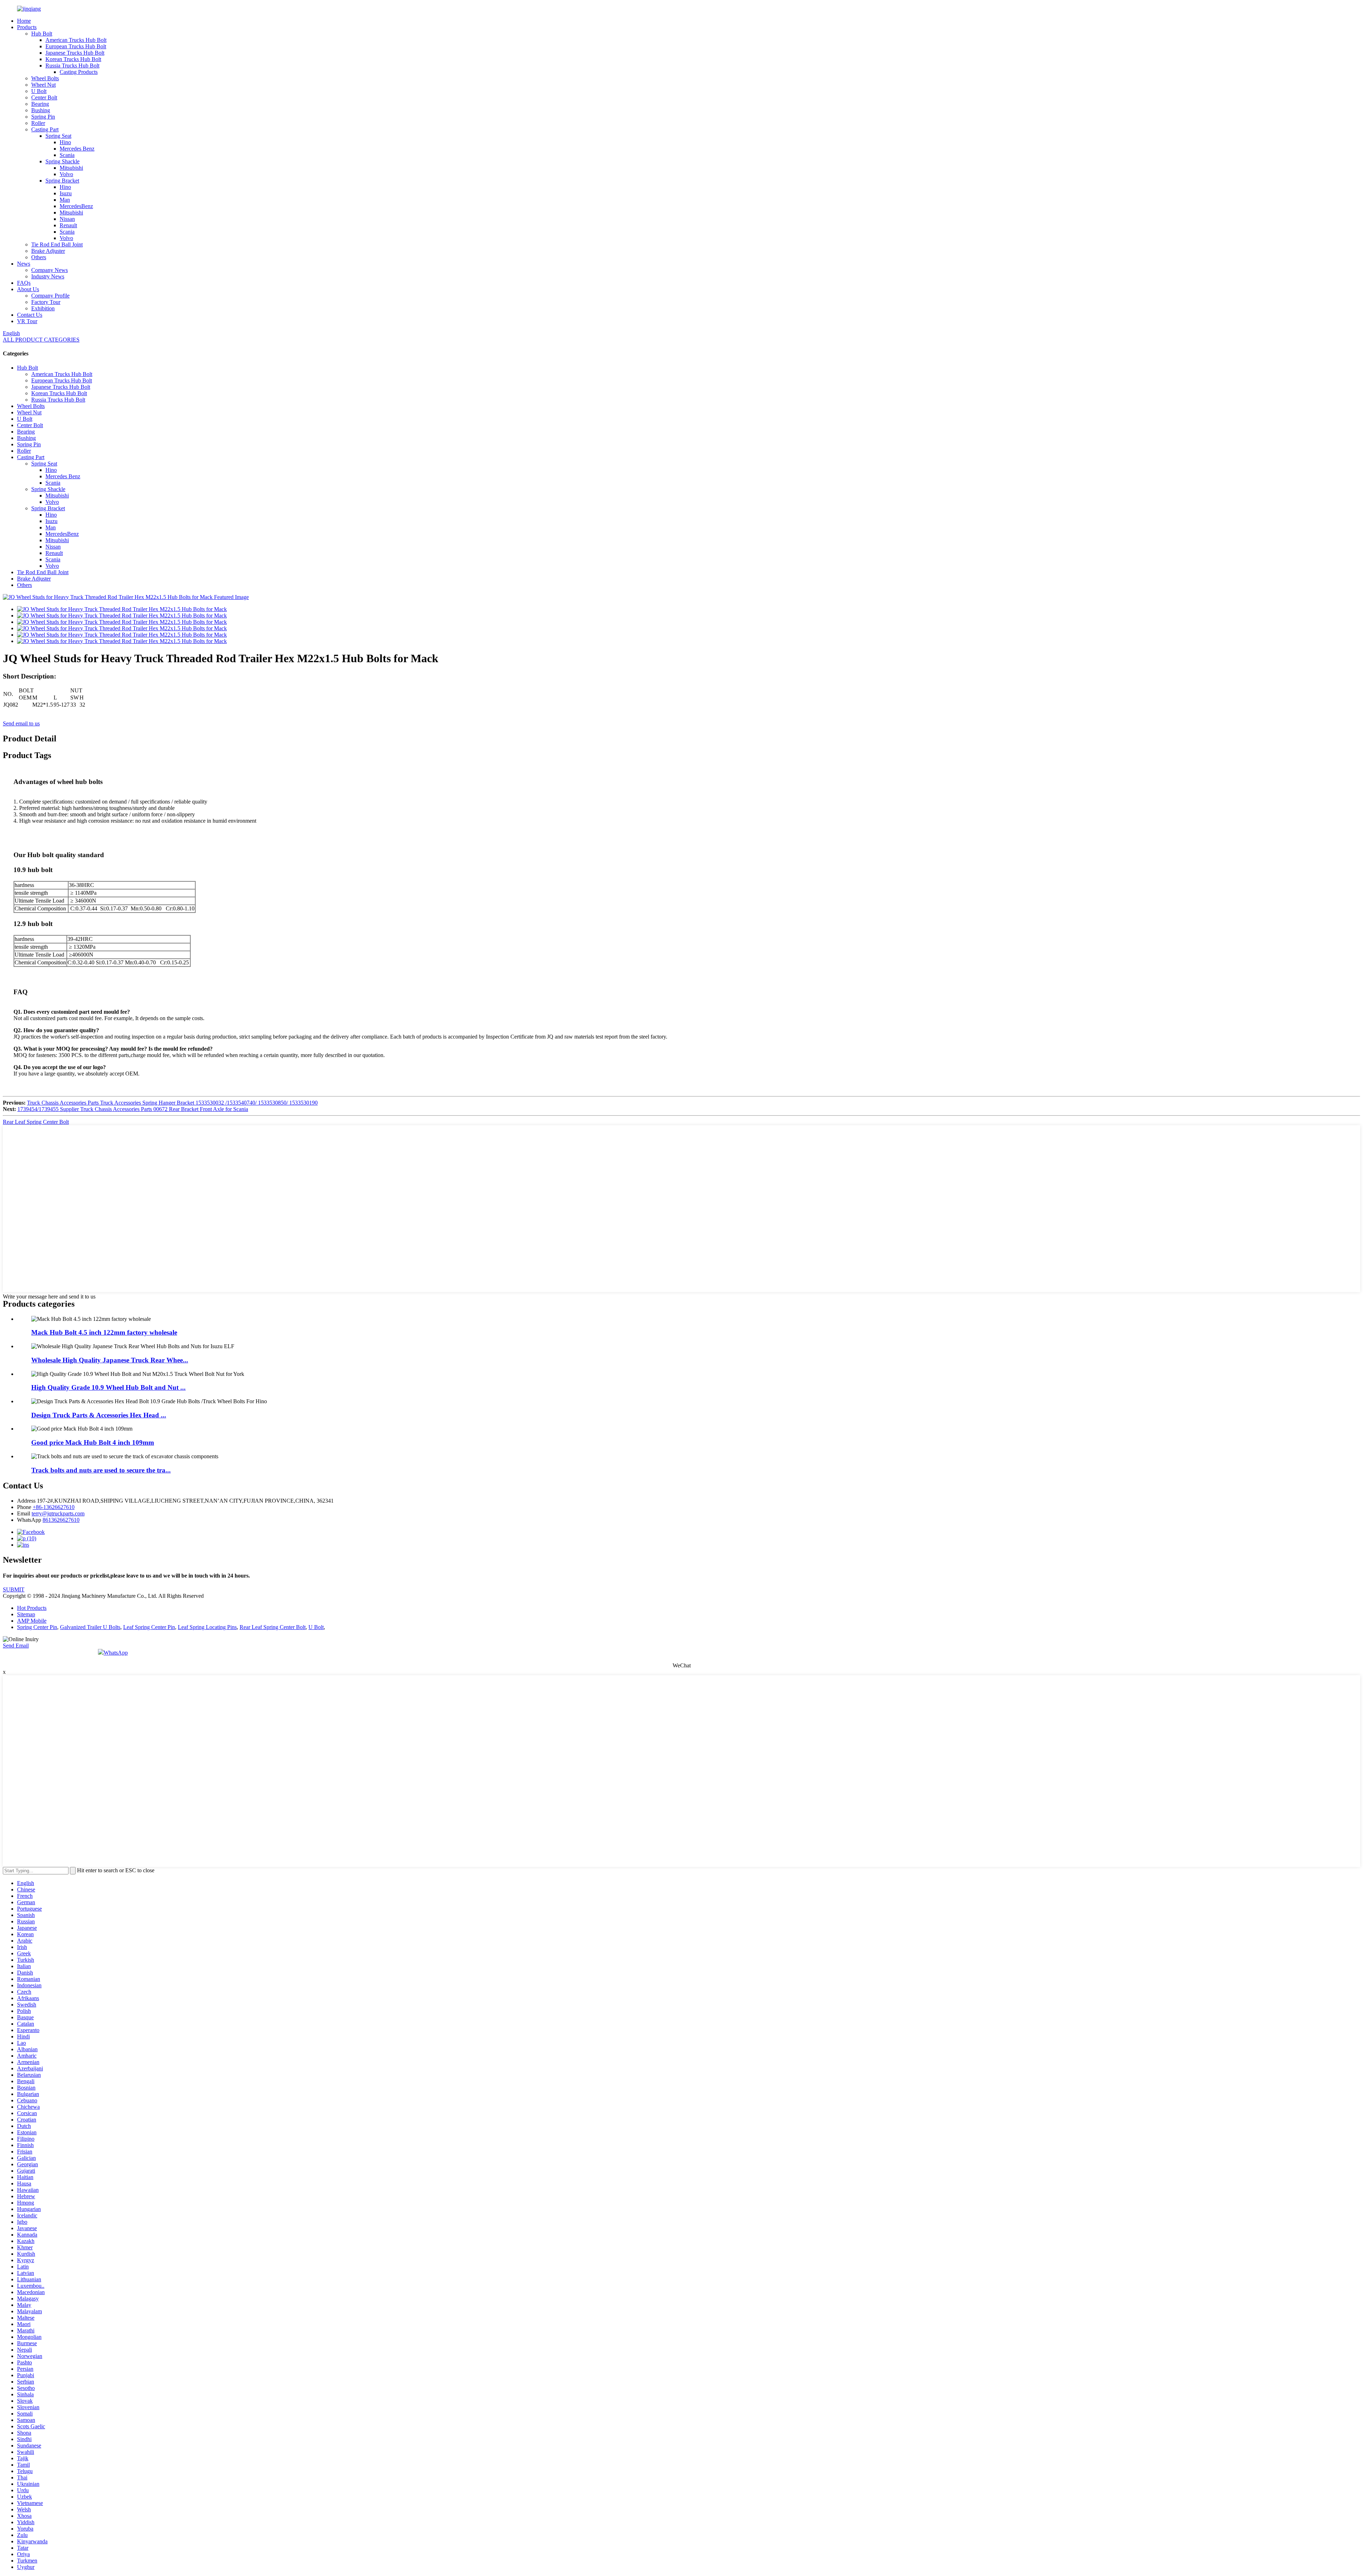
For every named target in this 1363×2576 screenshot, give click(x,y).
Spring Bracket (62, 181)
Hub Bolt (42, 34)
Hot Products (32, 1608)
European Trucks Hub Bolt (76, 46)
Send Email (16, 1646)
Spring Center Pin (37, 1627)
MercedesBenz (76, 206)
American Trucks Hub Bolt (76, 40)
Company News (50, 270)
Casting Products (79, 72)
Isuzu (66, 193)
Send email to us (21, 723)
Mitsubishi (71, 168)
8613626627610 (61, 1520)
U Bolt (39, 91)
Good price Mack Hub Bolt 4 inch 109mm (93, 1442)
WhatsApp (116, 1653)
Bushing (41, 110)
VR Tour (27, 321)
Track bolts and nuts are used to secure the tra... (101, 1470)
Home (24, 21)
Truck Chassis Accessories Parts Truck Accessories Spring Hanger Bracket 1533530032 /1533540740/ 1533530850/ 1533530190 (172, 1103)
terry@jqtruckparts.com (58, 1513)
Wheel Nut (43, 85)
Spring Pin (43, 117)
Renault (68, 225)
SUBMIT (14, 1589)
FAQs (24, 283)
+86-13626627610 (54, 1507)
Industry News (48, 276)
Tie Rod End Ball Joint (57, 244)
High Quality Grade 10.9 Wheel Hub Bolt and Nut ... (108, 1387)
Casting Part (45, 129)
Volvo (66, 174)
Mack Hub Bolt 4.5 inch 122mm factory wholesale (104, 1332)
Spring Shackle (62, 161)
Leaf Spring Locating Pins (207, 1627)
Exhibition (43, 308)
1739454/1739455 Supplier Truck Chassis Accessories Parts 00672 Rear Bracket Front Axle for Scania (133, 1109)
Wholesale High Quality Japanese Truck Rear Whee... (110, 1360)
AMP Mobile (32, 1621)
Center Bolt (44, 97)
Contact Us (30, 315)
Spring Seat (58, 136)
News (24, 264)
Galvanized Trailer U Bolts (90, 1627)
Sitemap (26, 1614)
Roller (38, 123)
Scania (67, 155)
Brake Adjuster (48, 251)
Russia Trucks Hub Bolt (72, 66)
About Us (28, 289)
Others (39, 257)
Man (65, 200)
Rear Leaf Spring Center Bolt (36, 1122)
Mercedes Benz (77, 149)
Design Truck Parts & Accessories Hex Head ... (99, 1415)
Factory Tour (46, 302)
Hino (65, 142)
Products (27, 27)
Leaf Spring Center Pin (149, 1627)
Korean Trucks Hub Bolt (73, 59)
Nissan (67, 219)
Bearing (40, 104)
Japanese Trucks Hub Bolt (75, 53)
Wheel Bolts (45, 78)
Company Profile (50, 296)
